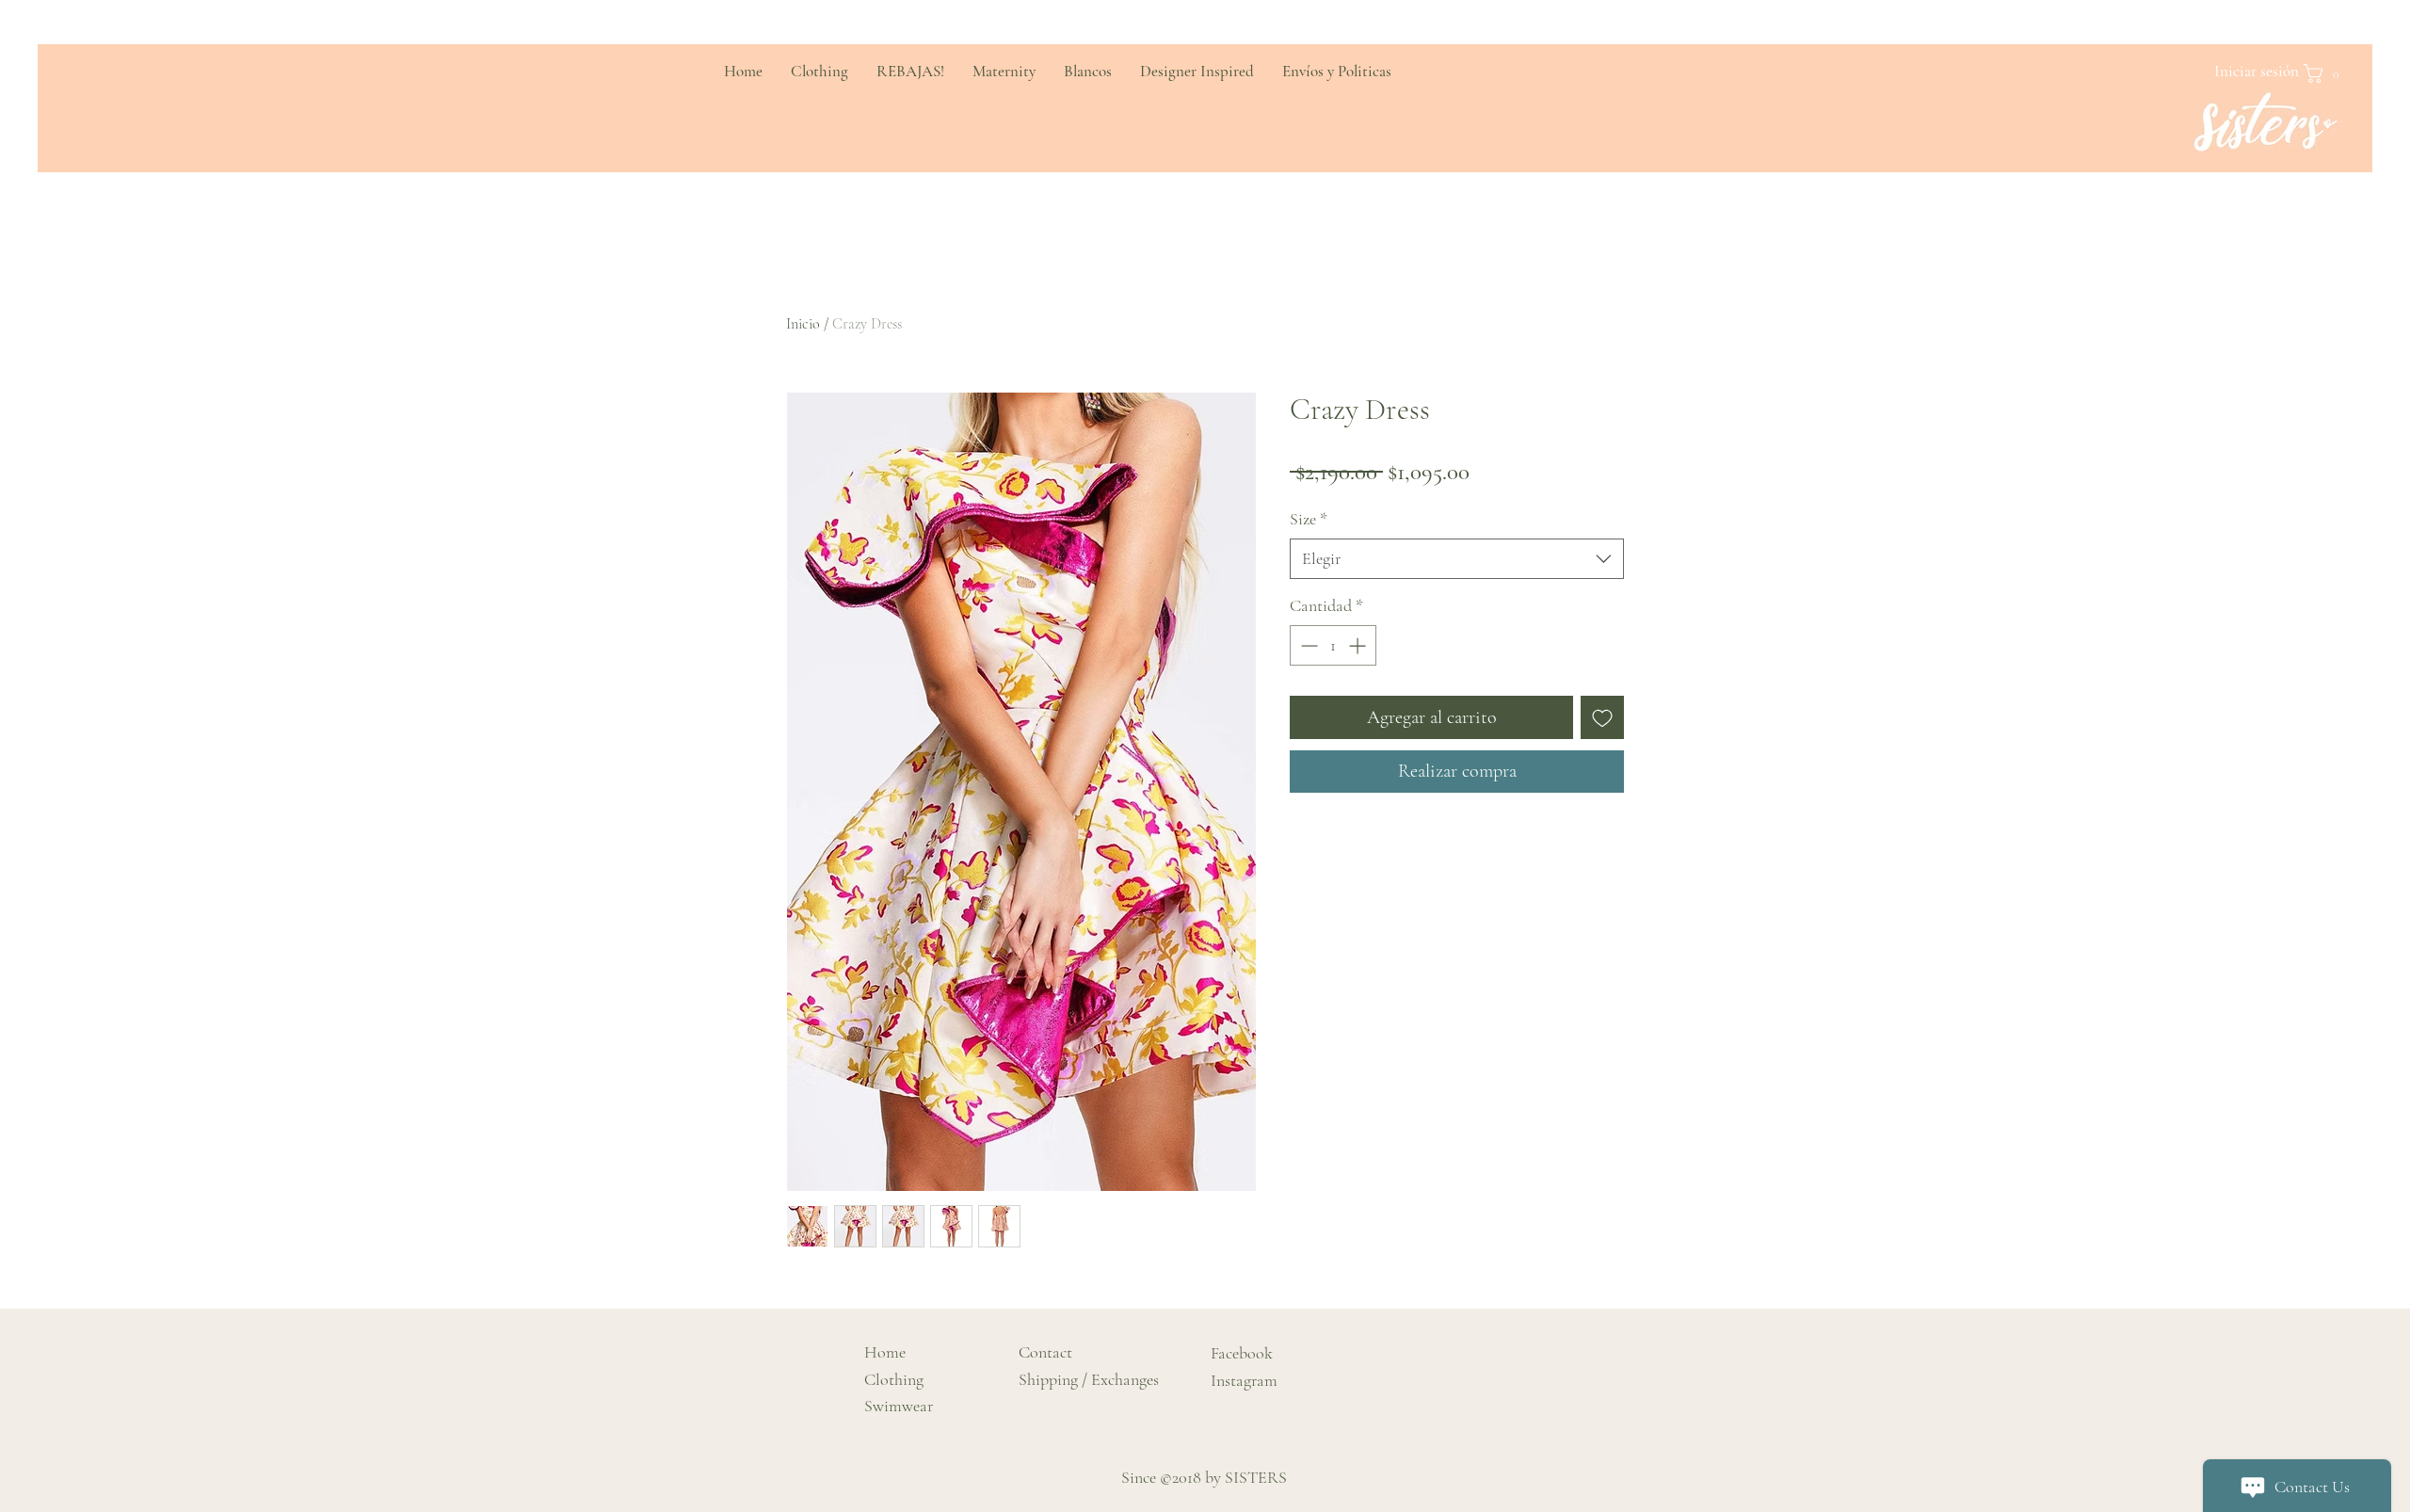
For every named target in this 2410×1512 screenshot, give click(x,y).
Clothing (894, 1379)
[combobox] (1457, 559)
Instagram (1244, 1380)
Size (1309, 519)
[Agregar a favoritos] (1602, 717)
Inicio (803, 324)
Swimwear (899, 1406)
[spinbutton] (1333, 645)
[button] (2327, 73)
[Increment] (1359, 645)
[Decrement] (1307, 645)
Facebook (1242, 1353)
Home (885, 1352)
